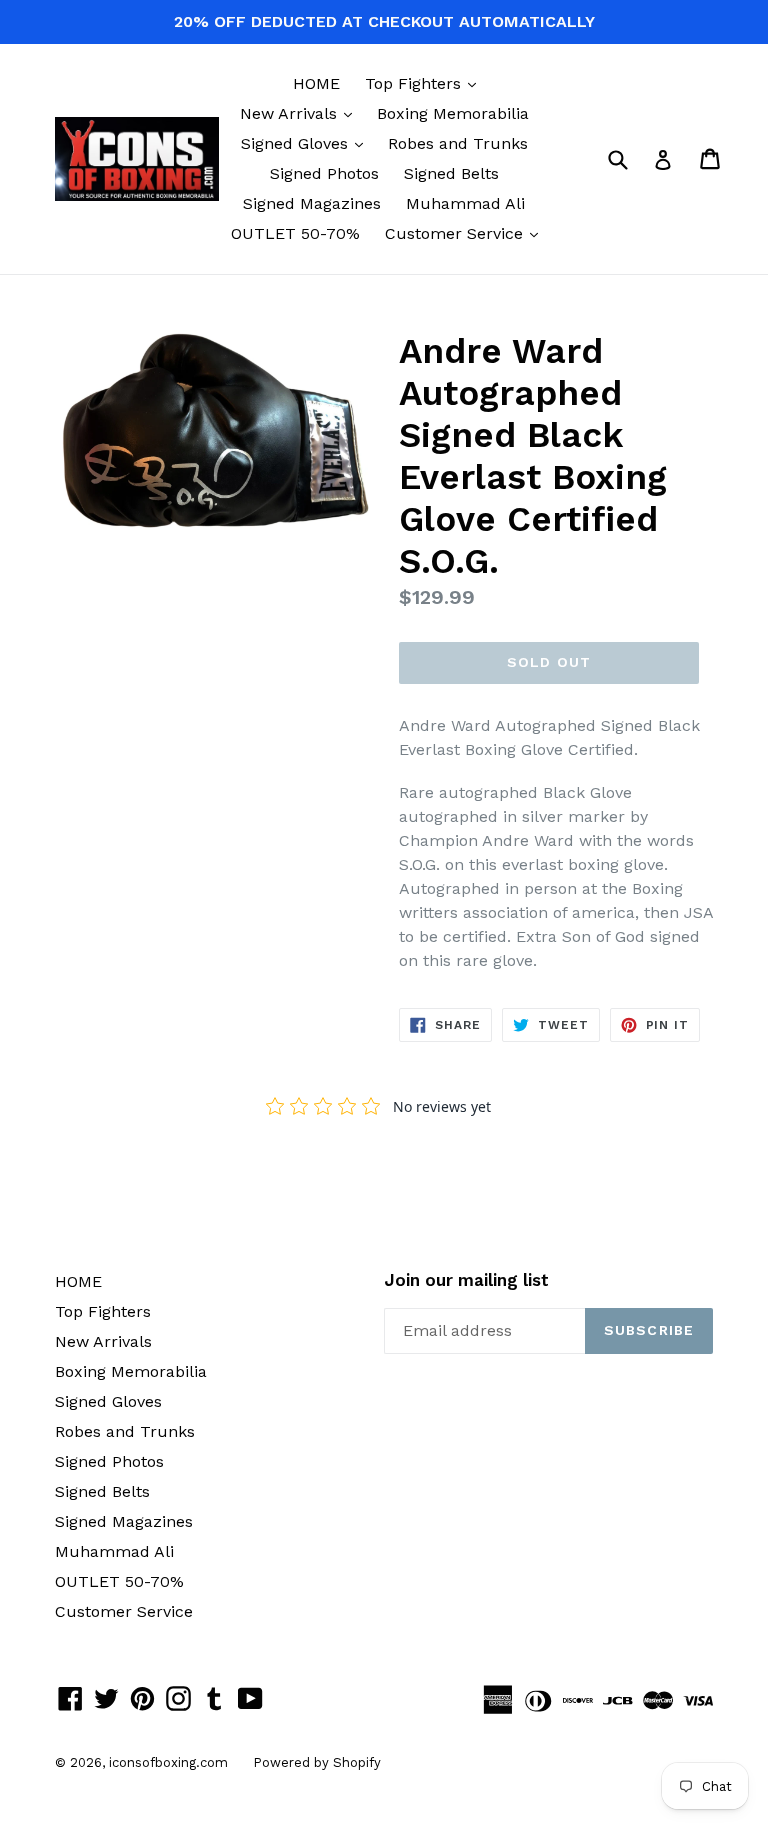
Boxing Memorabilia (453, 113)
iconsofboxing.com (168, 1762)
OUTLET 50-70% (295, 233)
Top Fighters (425, 83)
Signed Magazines (312, 203)
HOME (316, 83)
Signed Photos (324, 173)
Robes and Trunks (458, 143)
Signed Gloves (307, 143)
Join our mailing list (466, 1280)
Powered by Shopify (317, 1762)
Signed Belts (451, 173)
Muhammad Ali (465, 203)
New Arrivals (301, 113)
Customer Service (466, 233)
